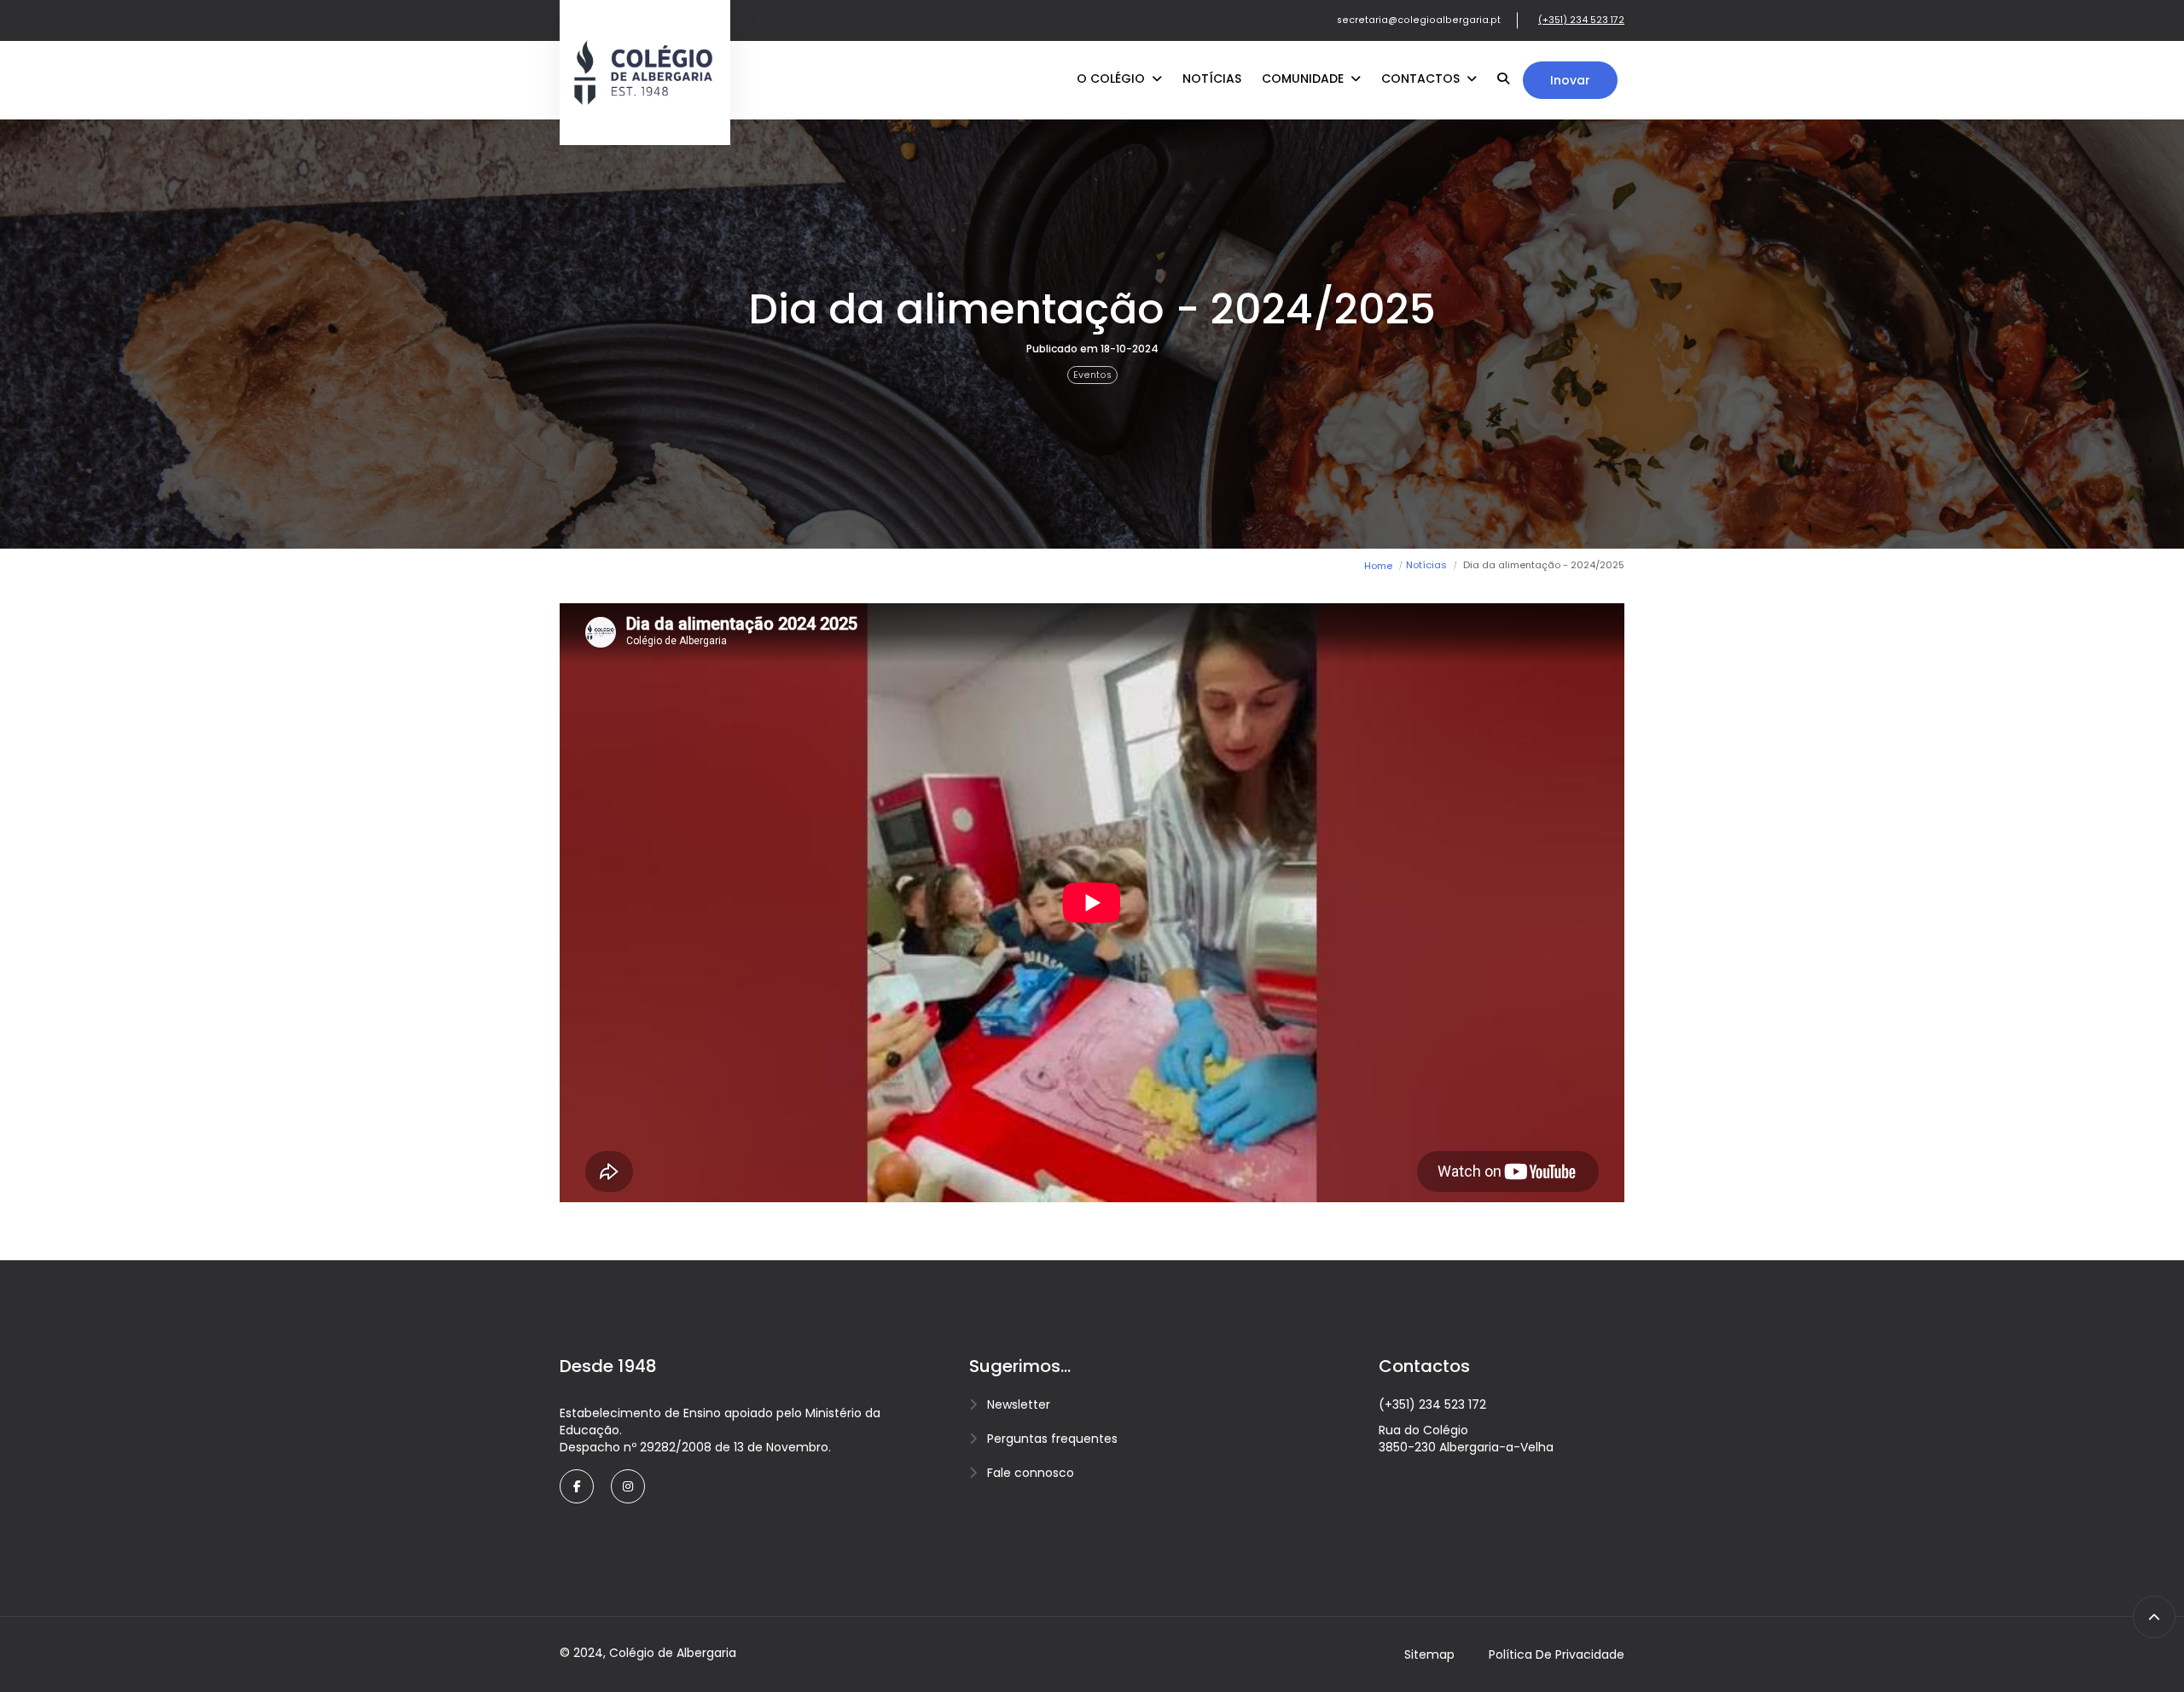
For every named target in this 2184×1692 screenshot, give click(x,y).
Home (1378, 566)
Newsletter (1019, 1404)
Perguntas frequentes (1052, 1439)
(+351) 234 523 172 (1581, 20)
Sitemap (1429, 1654)
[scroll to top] (2154, 1617)
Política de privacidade (1557, 1654)
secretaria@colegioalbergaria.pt (1419, 20)
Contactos (1422, 78)
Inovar (1570, 80)
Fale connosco (1031, 1473)
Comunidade (1304, 78)
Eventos (1092, 375)
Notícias (1212, 78)
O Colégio (1112, 78)
